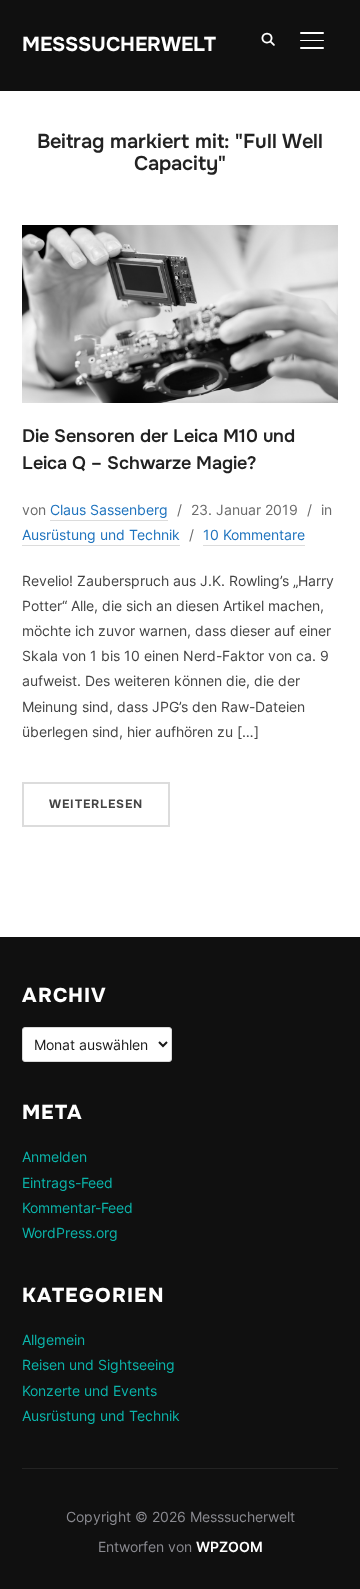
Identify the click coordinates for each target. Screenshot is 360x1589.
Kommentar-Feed (77, 1207)
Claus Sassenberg (109, 509)
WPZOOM (229, 1546)
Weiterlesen (96, 804)
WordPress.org (70, 1232)
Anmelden (54, 1156)
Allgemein (53, 1339)
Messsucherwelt (119, 44)
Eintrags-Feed (67, 1182)
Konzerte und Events (89, 1390)
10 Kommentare (254, 534)
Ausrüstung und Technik (101, 534)
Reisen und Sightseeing (98, 1364)
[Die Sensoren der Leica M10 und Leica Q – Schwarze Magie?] (180, 237)
